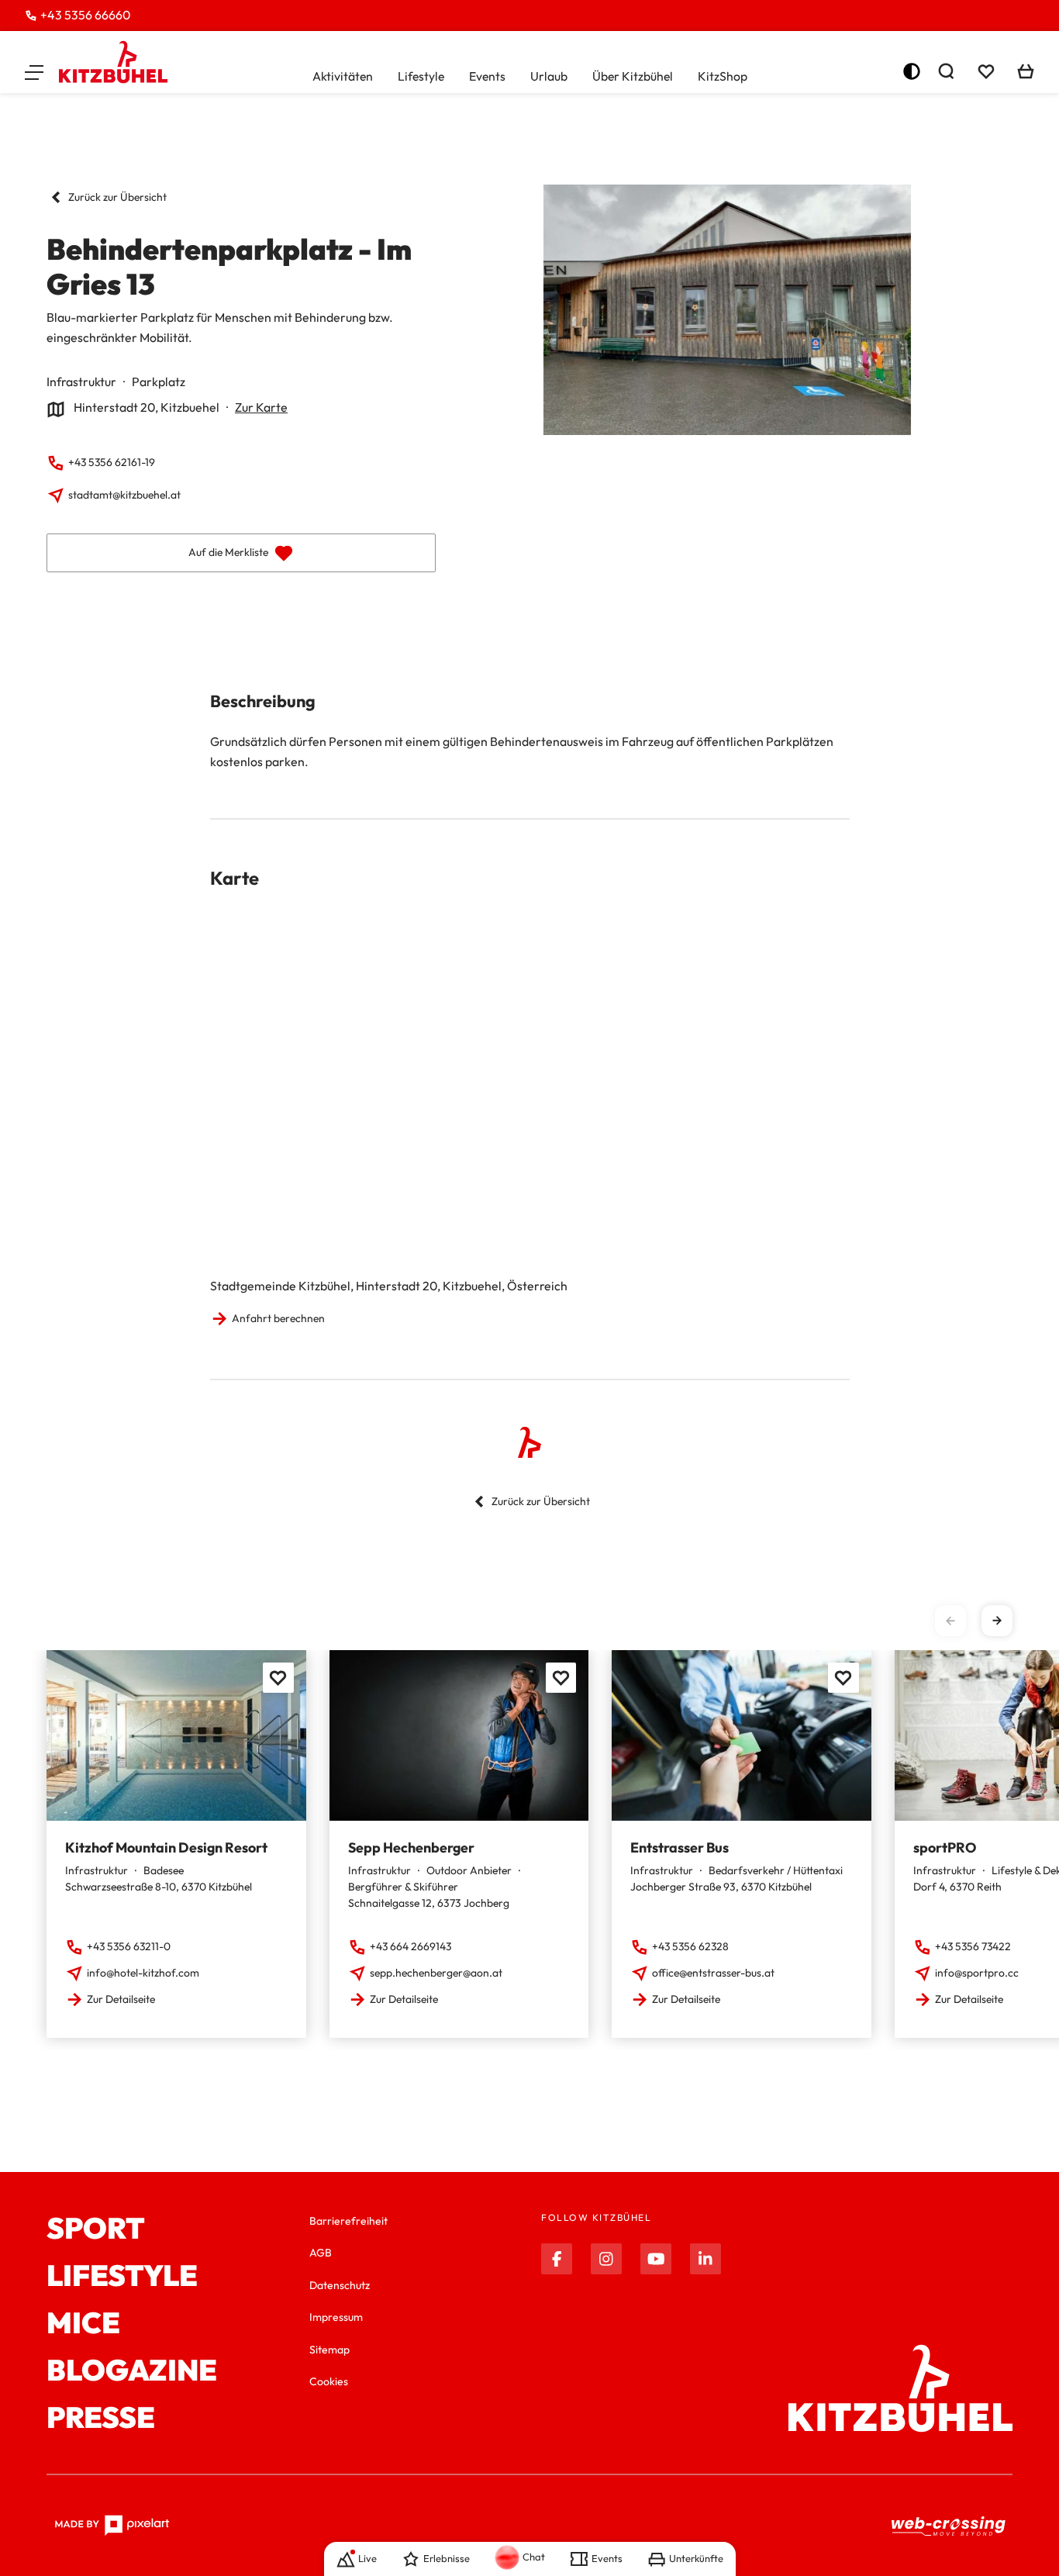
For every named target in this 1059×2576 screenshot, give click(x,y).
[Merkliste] (986, 71)
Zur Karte (261, 407)
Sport (96, 2228)
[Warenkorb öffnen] (1026, 71)
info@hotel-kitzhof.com (143, 1973)
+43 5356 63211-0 (129, 1946)
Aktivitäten (343, 76)
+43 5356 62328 (690, 1946)
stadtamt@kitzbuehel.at (124, 495)
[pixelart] (112, 2526)
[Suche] (946, 71)
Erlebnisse (447, 2558)
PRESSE (101, 2417)
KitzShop (723, 76)
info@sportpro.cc (977, 1973)
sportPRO (945, 1847)
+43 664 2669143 (410, 1946)
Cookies (329, 2381)
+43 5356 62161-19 (112, 462)
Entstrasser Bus (680, 1847)
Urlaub (549, 76)
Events (487, 76)
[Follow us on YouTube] (656, 2259)
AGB (321, 2253)
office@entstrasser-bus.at (713, 1973)
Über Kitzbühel (633, 76)
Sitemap (329, 2350)
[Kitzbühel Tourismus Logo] (113, 62)
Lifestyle (421, 76)
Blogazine (132, 2370)
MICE (83, 2323)
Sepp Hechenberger (411, 1847)
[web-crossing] (949, 2526)
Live (367, 2558)
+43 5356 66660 (85, 15)
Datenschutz (340, 2285)
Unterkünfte (696, 2558)
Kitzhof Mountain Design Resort (166, 1847)
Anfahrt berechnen (278, 1318)
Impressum (336, 2317)
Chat (534, 2557)
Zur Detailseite (121, 1999)
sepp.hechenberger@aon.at (436, 1973)
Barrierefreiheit (348, 2221)
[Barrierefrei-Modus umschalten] (912, 71)
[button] (34, 71)
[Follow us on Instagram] (606, 2259)
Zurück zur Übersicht (117, 197)
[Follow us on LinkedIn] (705, 2259)
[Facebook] (557, 2259)
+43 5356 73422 (973, 1946)
